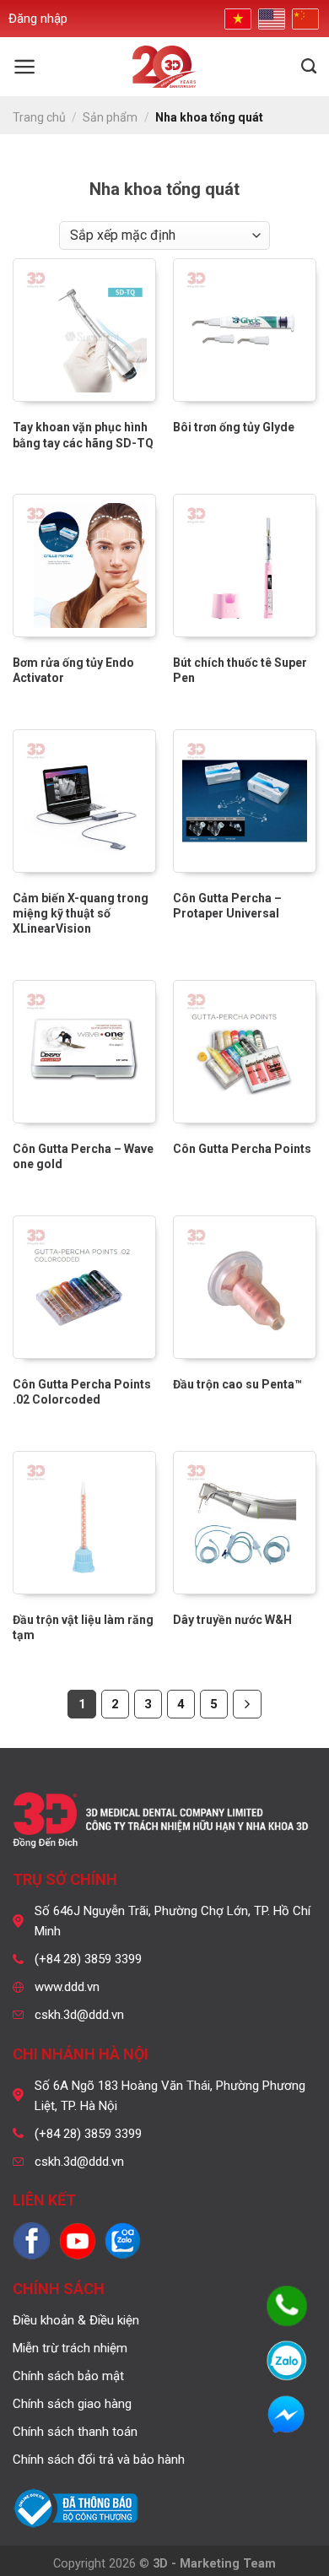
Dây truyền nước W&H (232, 1620)
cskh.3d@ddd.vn (79, 2015)
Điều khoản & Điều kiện (76, 2320)
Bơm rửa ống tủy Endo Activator (73, 670)
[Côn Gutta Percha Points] (245, 1052)
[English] (270, 19)
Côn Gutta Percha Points (242, 1149)
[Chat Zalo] (287, 2361)
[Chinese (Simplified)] (304, 19)
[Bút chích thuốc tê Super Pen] (245, 566)
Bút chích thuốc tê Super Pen (240, 670)
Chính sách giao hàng (72, 2404)
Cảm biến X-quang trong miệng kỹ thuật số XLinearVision (81, 913)
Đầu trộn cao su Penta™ (237, 1384)
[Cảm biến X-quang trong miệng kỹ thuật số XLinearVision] (84, 801)
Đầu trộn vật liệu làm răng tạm (83, 1627)
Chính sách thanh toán (75, 2432)
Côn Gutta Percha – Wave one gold (83, 1156)
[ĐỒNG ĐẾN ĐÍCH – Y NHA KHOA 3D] (165, 67)
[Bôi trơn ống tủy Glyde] (245, 330)
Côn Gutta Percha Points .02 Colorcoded (82, 1392)
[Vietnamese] (236, 18)
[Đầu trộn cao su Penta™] (245, 1287)
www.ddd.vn (67, 1987)
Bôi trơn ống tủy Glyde (234, 427)
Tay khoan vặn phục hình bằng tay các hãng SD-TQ (83, 435)
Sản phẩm (110, 117)
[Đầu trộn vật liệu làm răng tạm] (84, 1523)
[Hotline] (287, 2306)
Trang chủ (39, 117)
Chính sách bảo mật (68, 2376)
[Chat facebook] (287, 2416)
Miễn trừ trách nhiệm (70, 2348)
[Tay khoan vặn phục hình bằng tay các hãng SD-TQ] (84, 330)
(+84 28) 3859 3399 (88, 1959)
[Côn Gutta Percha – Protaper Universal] (245, 801)
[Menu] (25, 67)
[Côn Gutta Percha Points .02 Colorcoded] (84, 1287)
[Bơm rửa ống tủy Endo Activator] (84, 566)
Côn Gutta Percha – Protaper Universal (227, 906)
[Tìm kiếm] (309, 67)
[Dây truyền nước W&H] (245, 1523)
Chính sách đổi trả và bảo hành (99, 2460)
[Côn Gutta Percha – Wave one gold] (84, 1052)
